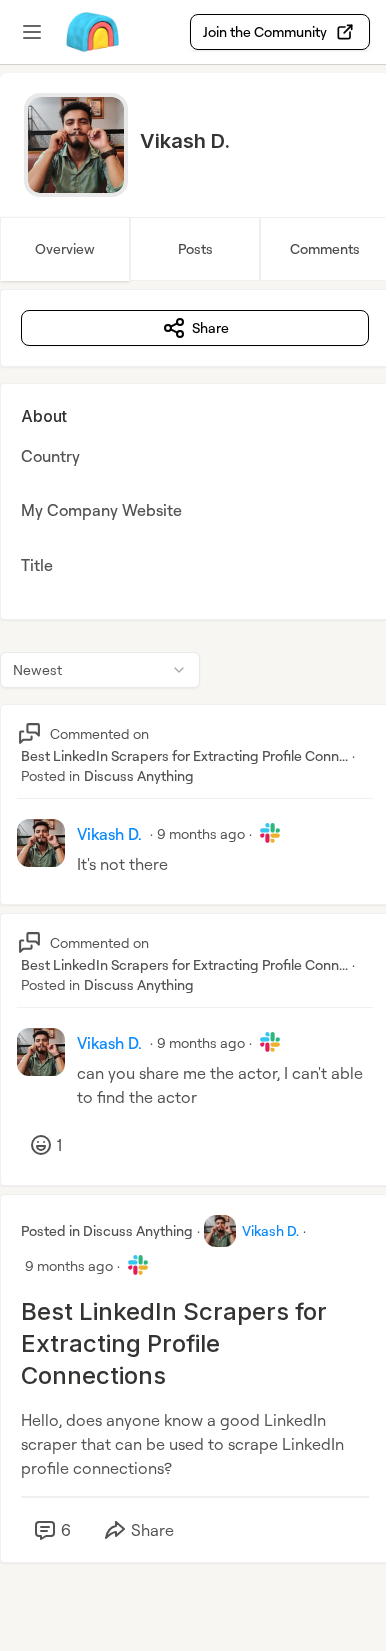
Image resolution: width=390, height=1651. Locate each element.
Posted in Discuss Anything (107, 1230)
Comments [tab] (325, 248)
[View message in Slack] (270, 833)
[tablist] (195, 249)
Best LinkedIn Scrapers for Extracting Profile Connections (174, 1343)
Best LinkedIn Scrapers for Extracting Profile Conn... (184, 755)
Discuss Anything (139, 775)
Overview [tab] (65, 248)
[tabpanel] (195, 946)
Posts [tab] (195, 248)
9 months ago (201, 833)
